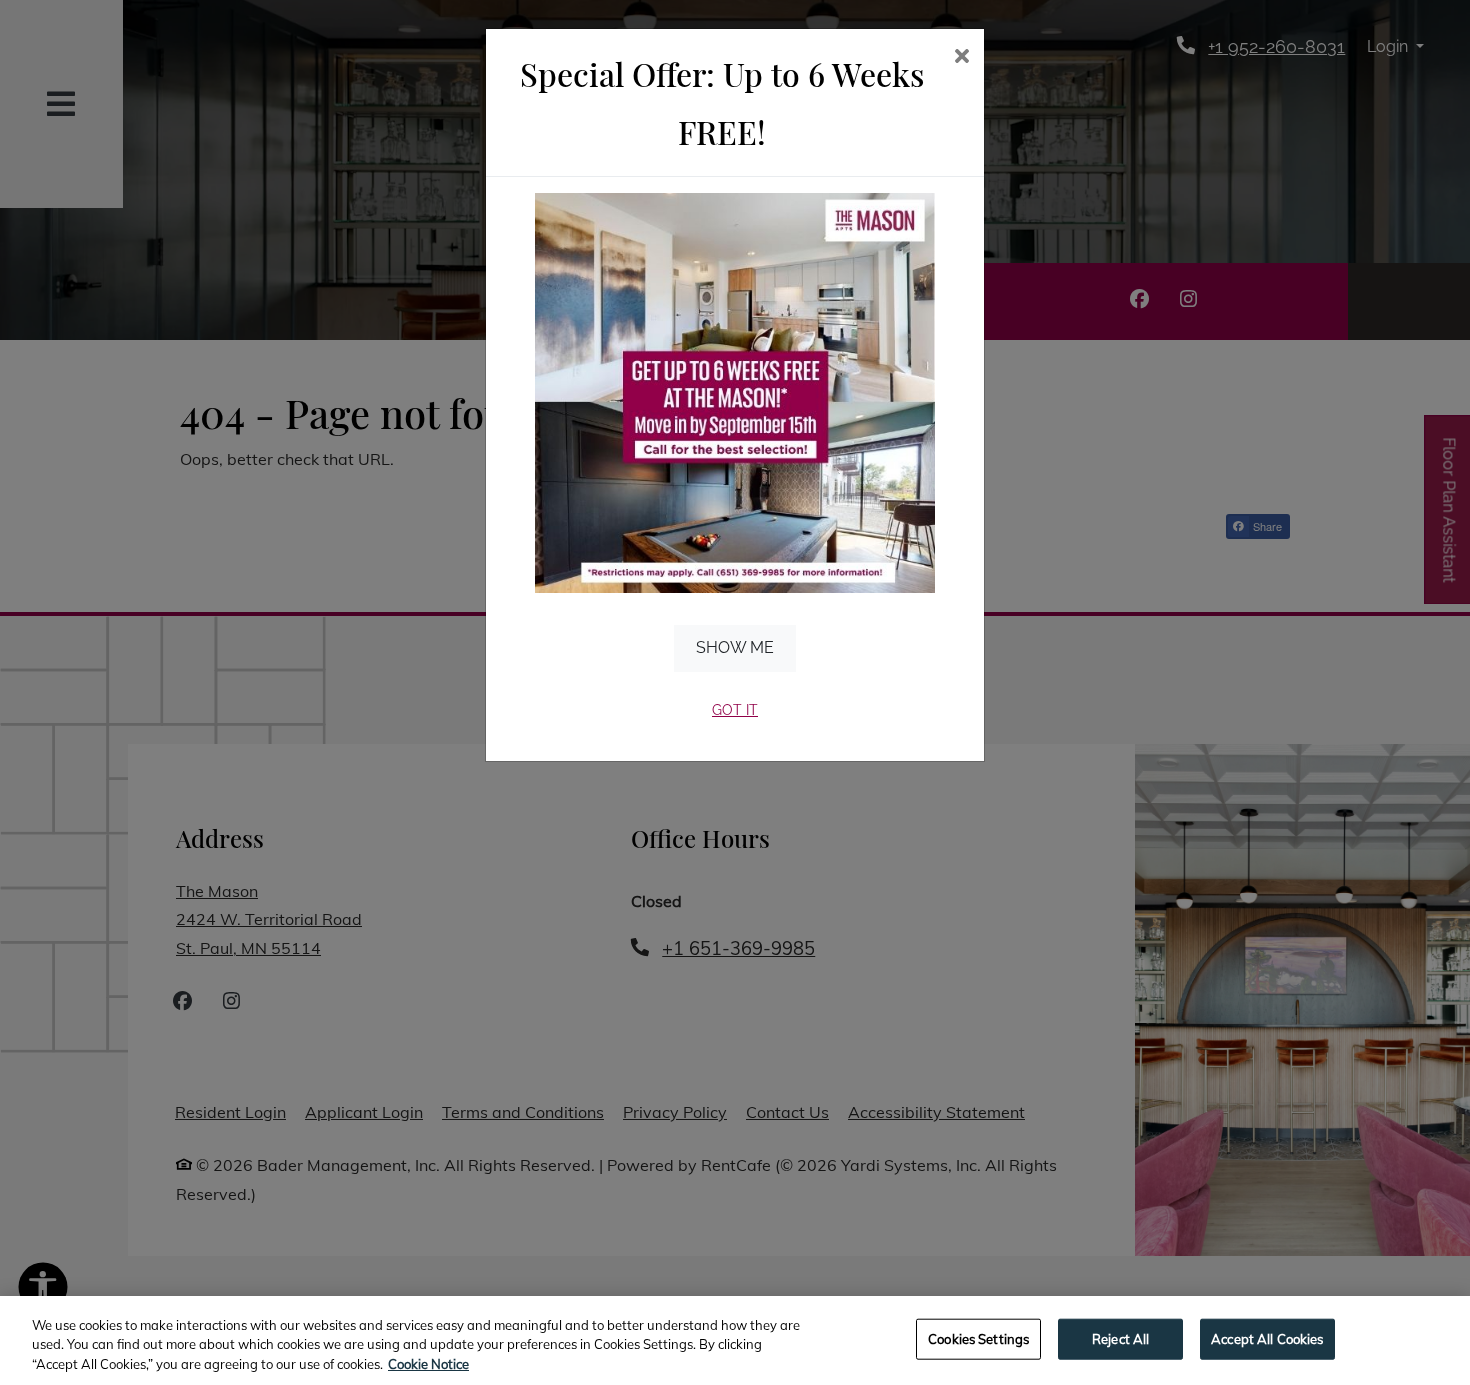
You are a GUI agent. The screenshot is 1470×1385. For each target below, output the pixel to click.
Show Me (735, 647)
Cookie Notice (428, 1364)
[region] (735, 1340)
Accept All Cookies (1267, 1338)
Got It (735, 710)
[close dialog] (961, 57)
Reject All (1120, 1338)
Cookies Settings (978, 1338)
